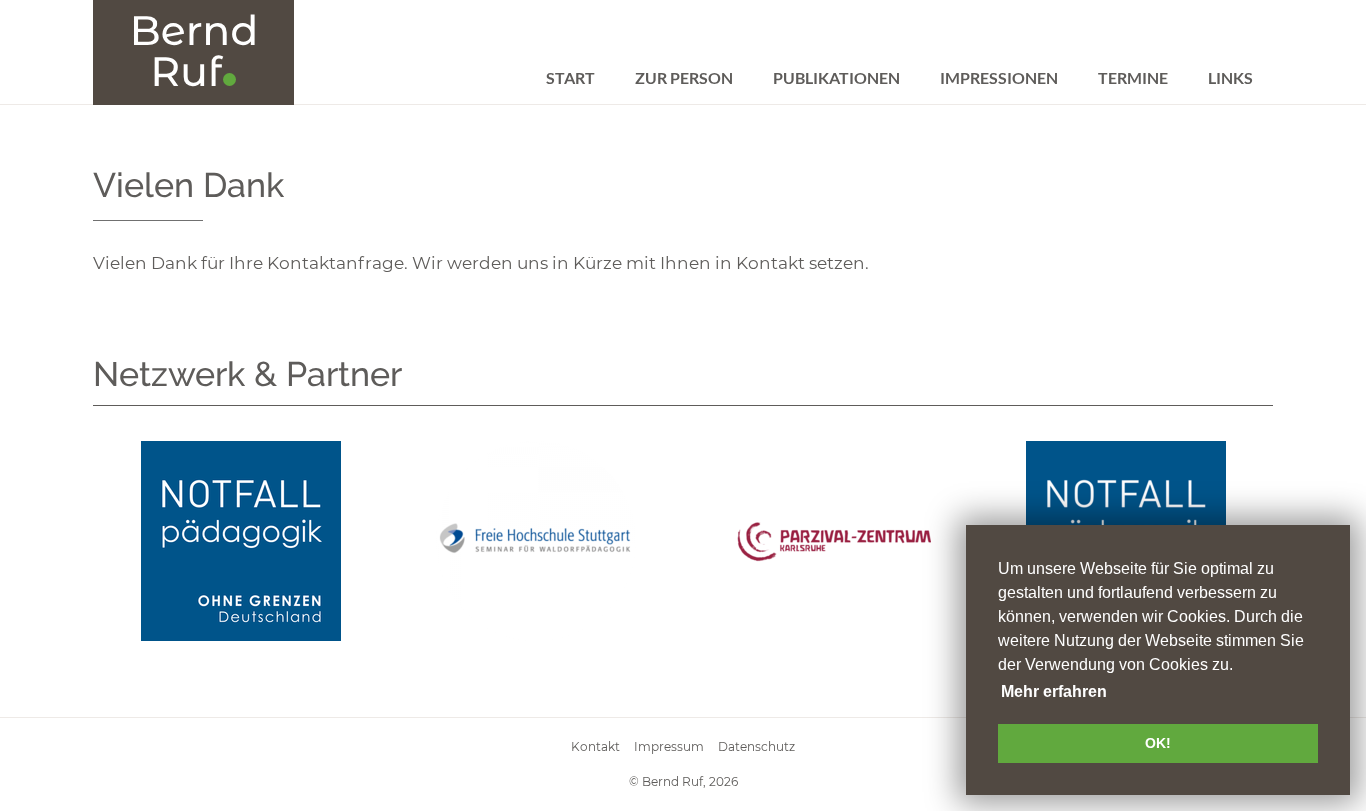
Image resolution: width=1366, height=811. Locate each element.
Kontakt (595, 746)
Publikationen (836, 77)
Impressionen (999, 77)
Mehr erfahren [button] (1054, 691)
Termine (1133, 77)
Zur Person (684, 77)
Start (570, 77)
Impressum (669, 746)
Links (1230, 77)
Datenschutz (756, 746)
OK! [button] (1158, 743)
